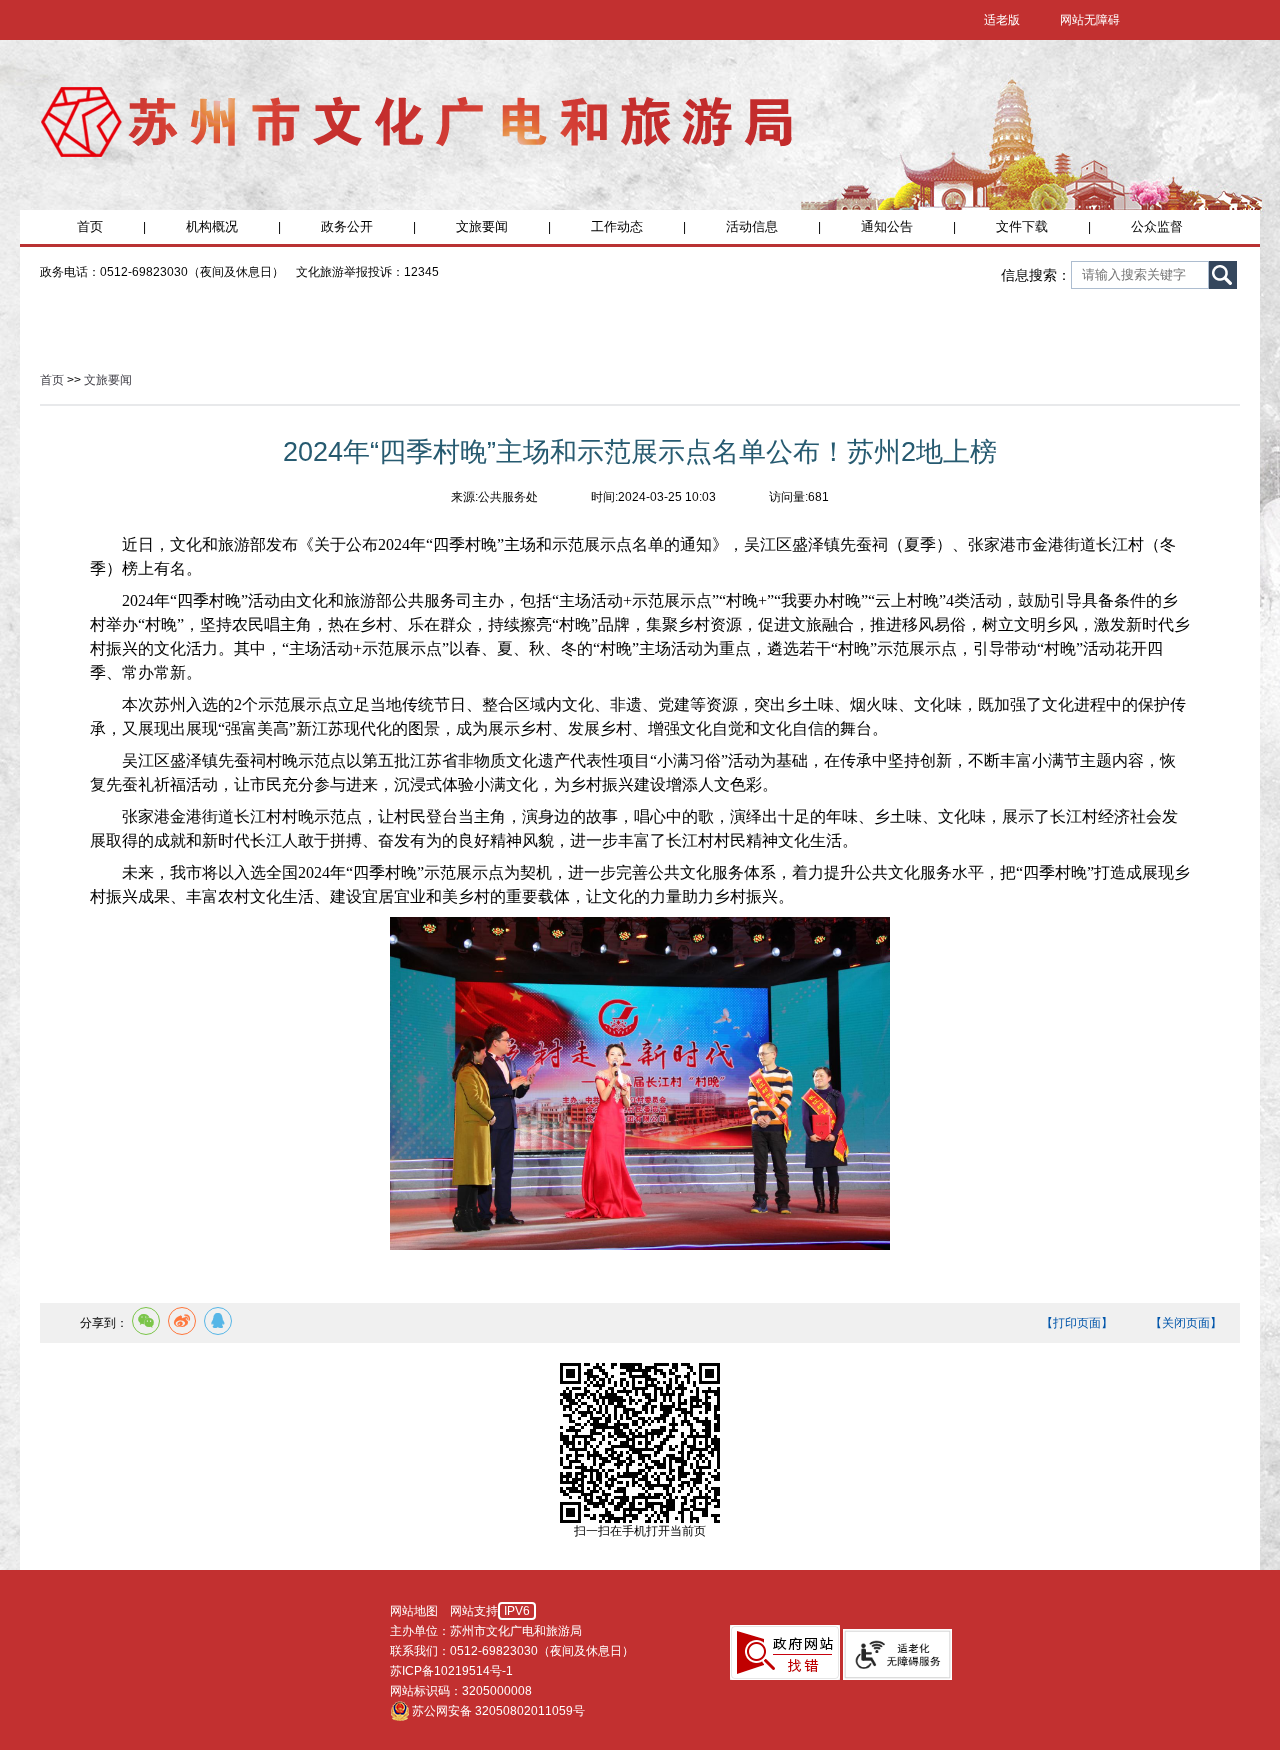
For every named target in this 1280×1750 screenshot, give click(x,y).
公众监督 (1157, 226)
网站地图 (414, 1611)
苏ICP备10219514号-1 (451, 1671)
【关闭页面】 (1186, 1323)
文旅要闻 (482, 226)
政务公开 (347, 226)
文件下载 (1022, 226)
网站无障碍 (1090, 20)
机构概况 (212, 226)
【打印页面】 (1077, 1323)
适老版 (1002, 20)
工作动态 (617, 226)
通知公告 (887, 226)
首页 (90, 226)
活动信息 (752, 226)
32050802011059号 (530, 1711)
